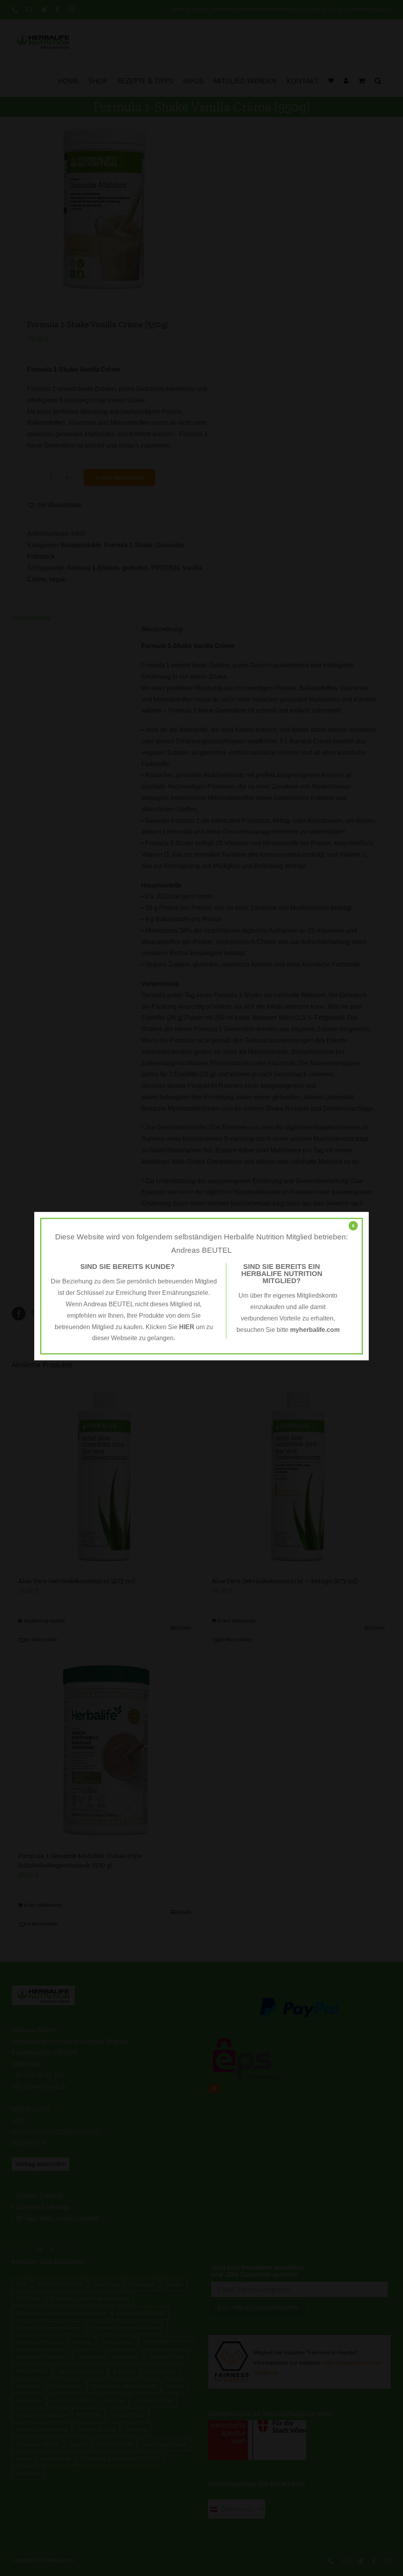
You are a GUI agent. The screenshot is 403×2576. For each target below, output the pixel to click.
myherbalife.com (315, 1330)
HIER (187, 1327)
